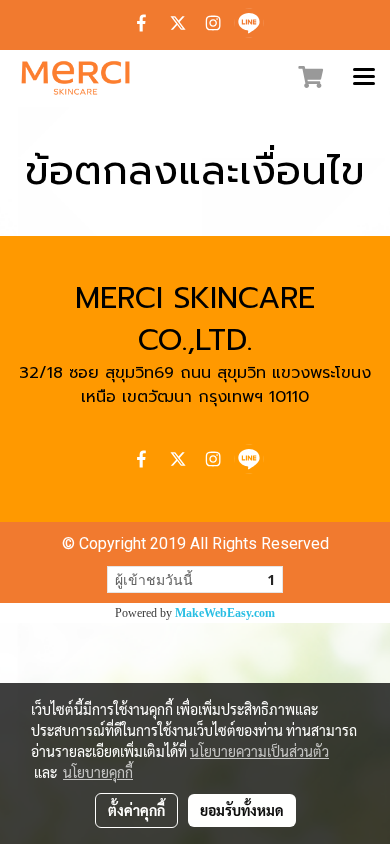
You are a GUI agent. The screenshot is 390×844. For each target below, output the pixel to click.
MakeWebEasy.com (225, 613)
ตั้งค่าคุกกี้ (136, 810)
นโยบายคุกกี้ (98, 772)
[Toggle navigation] (364, 78)
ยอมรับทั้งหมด (242, 810)
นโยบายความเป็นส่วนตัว (259, 751)
